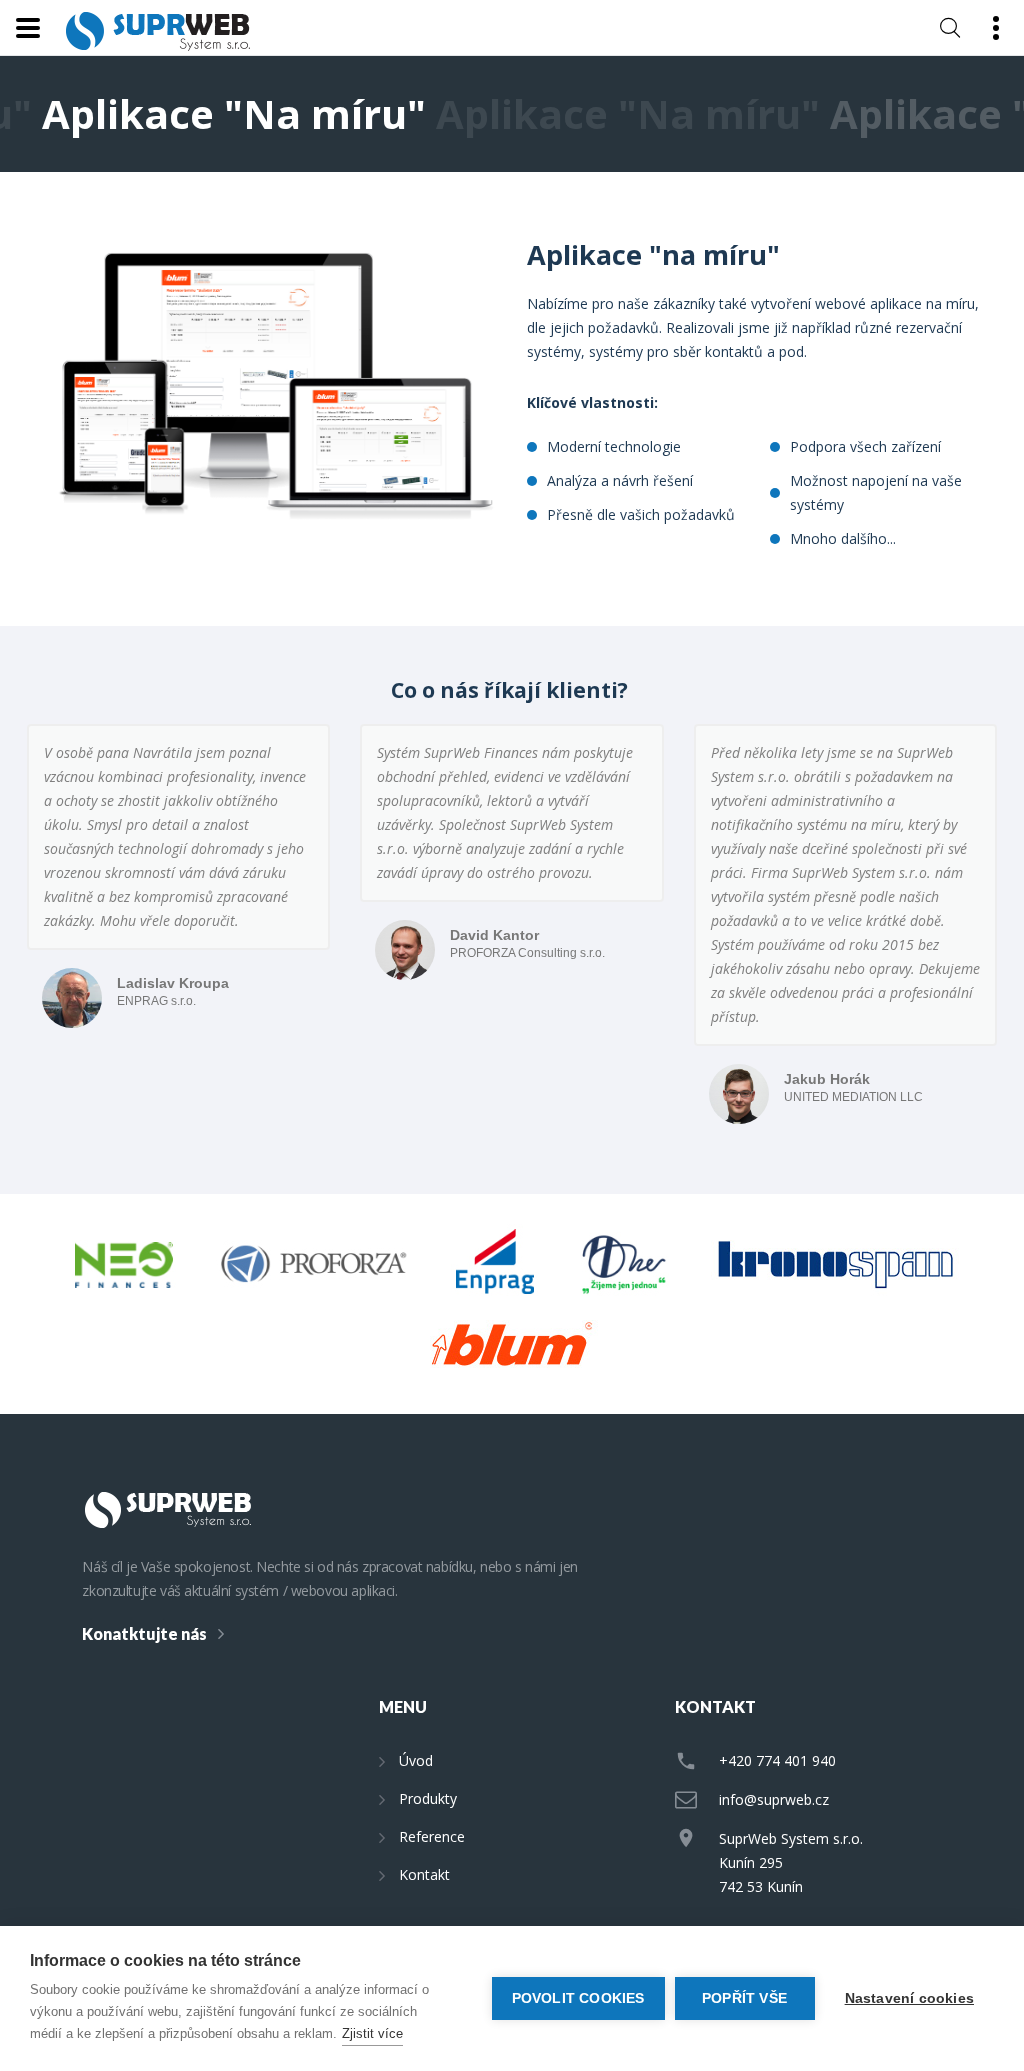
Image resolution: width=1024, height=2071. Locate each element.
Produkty (428, 1798)
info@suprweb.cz (774, 1799)
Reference (432, 1836)
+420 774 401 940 (777, 1760)
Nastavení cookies (909, 1998)
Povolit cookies (578, 1998)
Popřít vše (744, 1998)
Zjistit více (372, 2033)
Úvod (416, 1760)
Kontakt (424, 1874)
